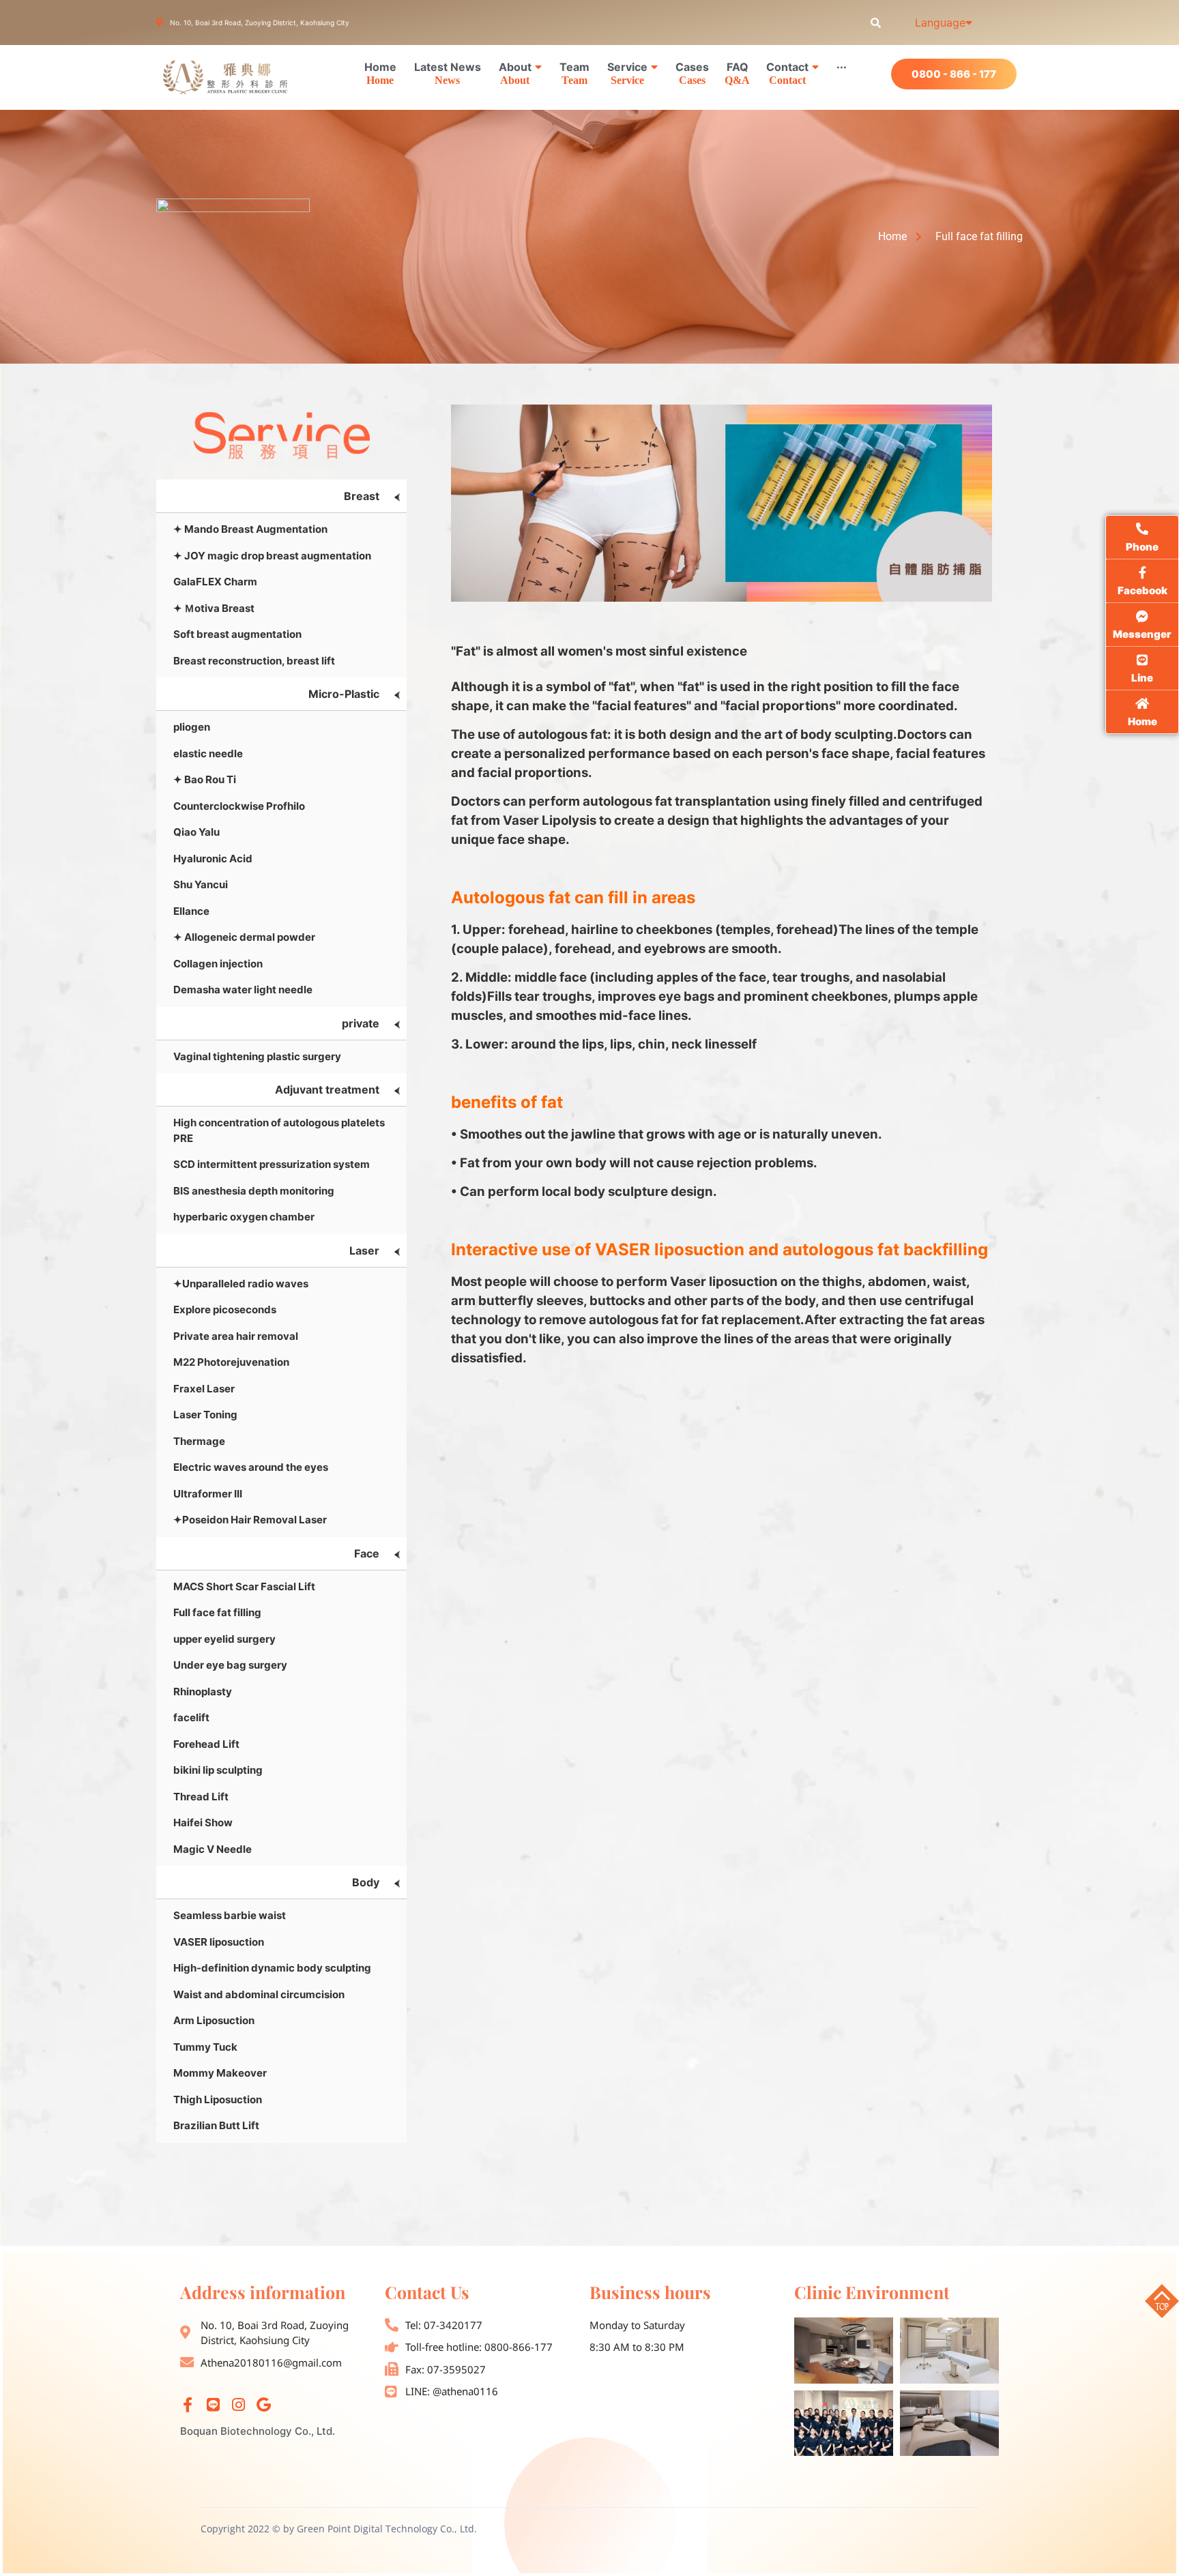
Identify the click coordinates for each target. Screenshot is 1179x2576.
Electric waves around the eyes (251, 1467)
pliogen (192, 727)
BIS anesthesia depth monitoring (254, 1191)
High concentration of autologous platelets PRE (279, 1130)
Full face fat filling (217, 1612)
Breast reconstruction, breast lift (254, 661)
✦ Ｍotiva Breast (214, 608)
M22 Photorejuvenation (231, 1362)
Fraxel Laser (204, 1389)
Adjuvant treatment (327, 1089)
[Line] (213, 2405)
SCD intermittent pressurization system (272, 1164)
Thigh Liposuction (218, 2099)
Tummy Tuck (205, 2047)
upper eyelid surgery (224, 1639)
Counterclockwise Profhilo (239, 806)
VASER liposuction (219, 1942)
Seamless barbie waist (230, 1915)
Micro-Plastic (344, 694)
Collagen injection (218, 964)
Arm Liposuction (214, 2020)
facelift (191, 1717)
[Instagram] (238, 2405)
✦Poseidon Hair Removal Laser (250, 1520)
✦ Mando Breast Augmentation (250, 529)
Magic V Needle (213, 1849)
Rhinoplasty (203, 1692)
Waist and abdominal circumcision (259, 1994)
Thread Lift (201, 1797)
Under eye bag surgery (230, 1665)
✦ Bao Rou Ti (205, 779)
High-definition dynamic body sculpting (272, 1968)
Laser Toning (205, 1415)
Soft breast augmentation (237, 634)
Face (367, 1553)
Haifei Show (203, 1823)
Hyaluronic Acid (213, 859)
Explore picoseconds (225, 1309)
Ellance (191, 911)
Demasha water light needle (243, 990)
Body (366, 1882)
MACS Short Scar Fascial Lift (244, 1586)
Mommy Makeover (220, 2073)
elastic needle (208, 753)
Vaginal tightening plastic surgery (257, 1056)
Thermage (199, 1441)
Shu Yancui (201, 884)
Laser (364, 1250)
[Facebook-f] (188, 2405)
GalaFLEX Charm (215, 582)
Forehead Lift (206, 1744)
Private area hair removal (236, 1336)
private (361, 1023)
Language (940, 23)
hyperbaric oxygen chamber (244, 1217)
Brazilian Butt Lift (216, 2125)
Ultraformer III (208, 1494)
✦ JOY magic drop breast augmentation (272, 556)
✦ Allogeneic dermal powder (244, 937)
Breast (362, 496)
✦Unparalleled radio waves (241, 1284)
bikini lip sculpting (218, 1770)
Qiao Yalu (196, 832)
